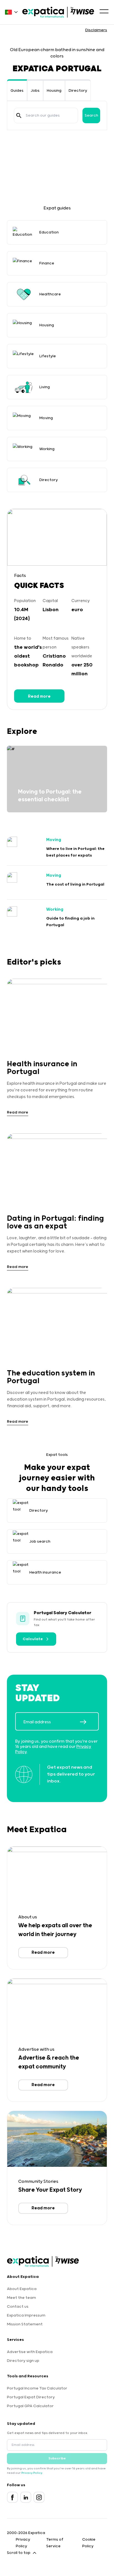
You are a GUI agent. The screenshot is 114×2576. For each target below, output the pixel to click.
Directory (78, 91)
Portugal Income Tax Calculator (37, 2388)
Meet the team (21, 2298)
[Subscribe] (89, 1722)
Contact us (18, 2307)
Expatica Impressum (26, 2315)
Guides (17, 91)
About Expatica (22, 2289)
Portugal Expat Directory (31, 2397)
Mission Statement (25, 2324)
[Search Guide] (19, 115)
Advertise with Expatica (30, 2352)
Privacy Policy (32, 2473)
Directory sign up (23, 2361)
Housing (54, 91)
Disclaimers (96, 30)
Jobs (35, 91)
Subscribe (57, 2458)
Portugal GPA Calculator (30, 2406)
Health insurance (45, 1572)
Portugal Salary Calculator (63, 1613)
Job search (40, 1542)
